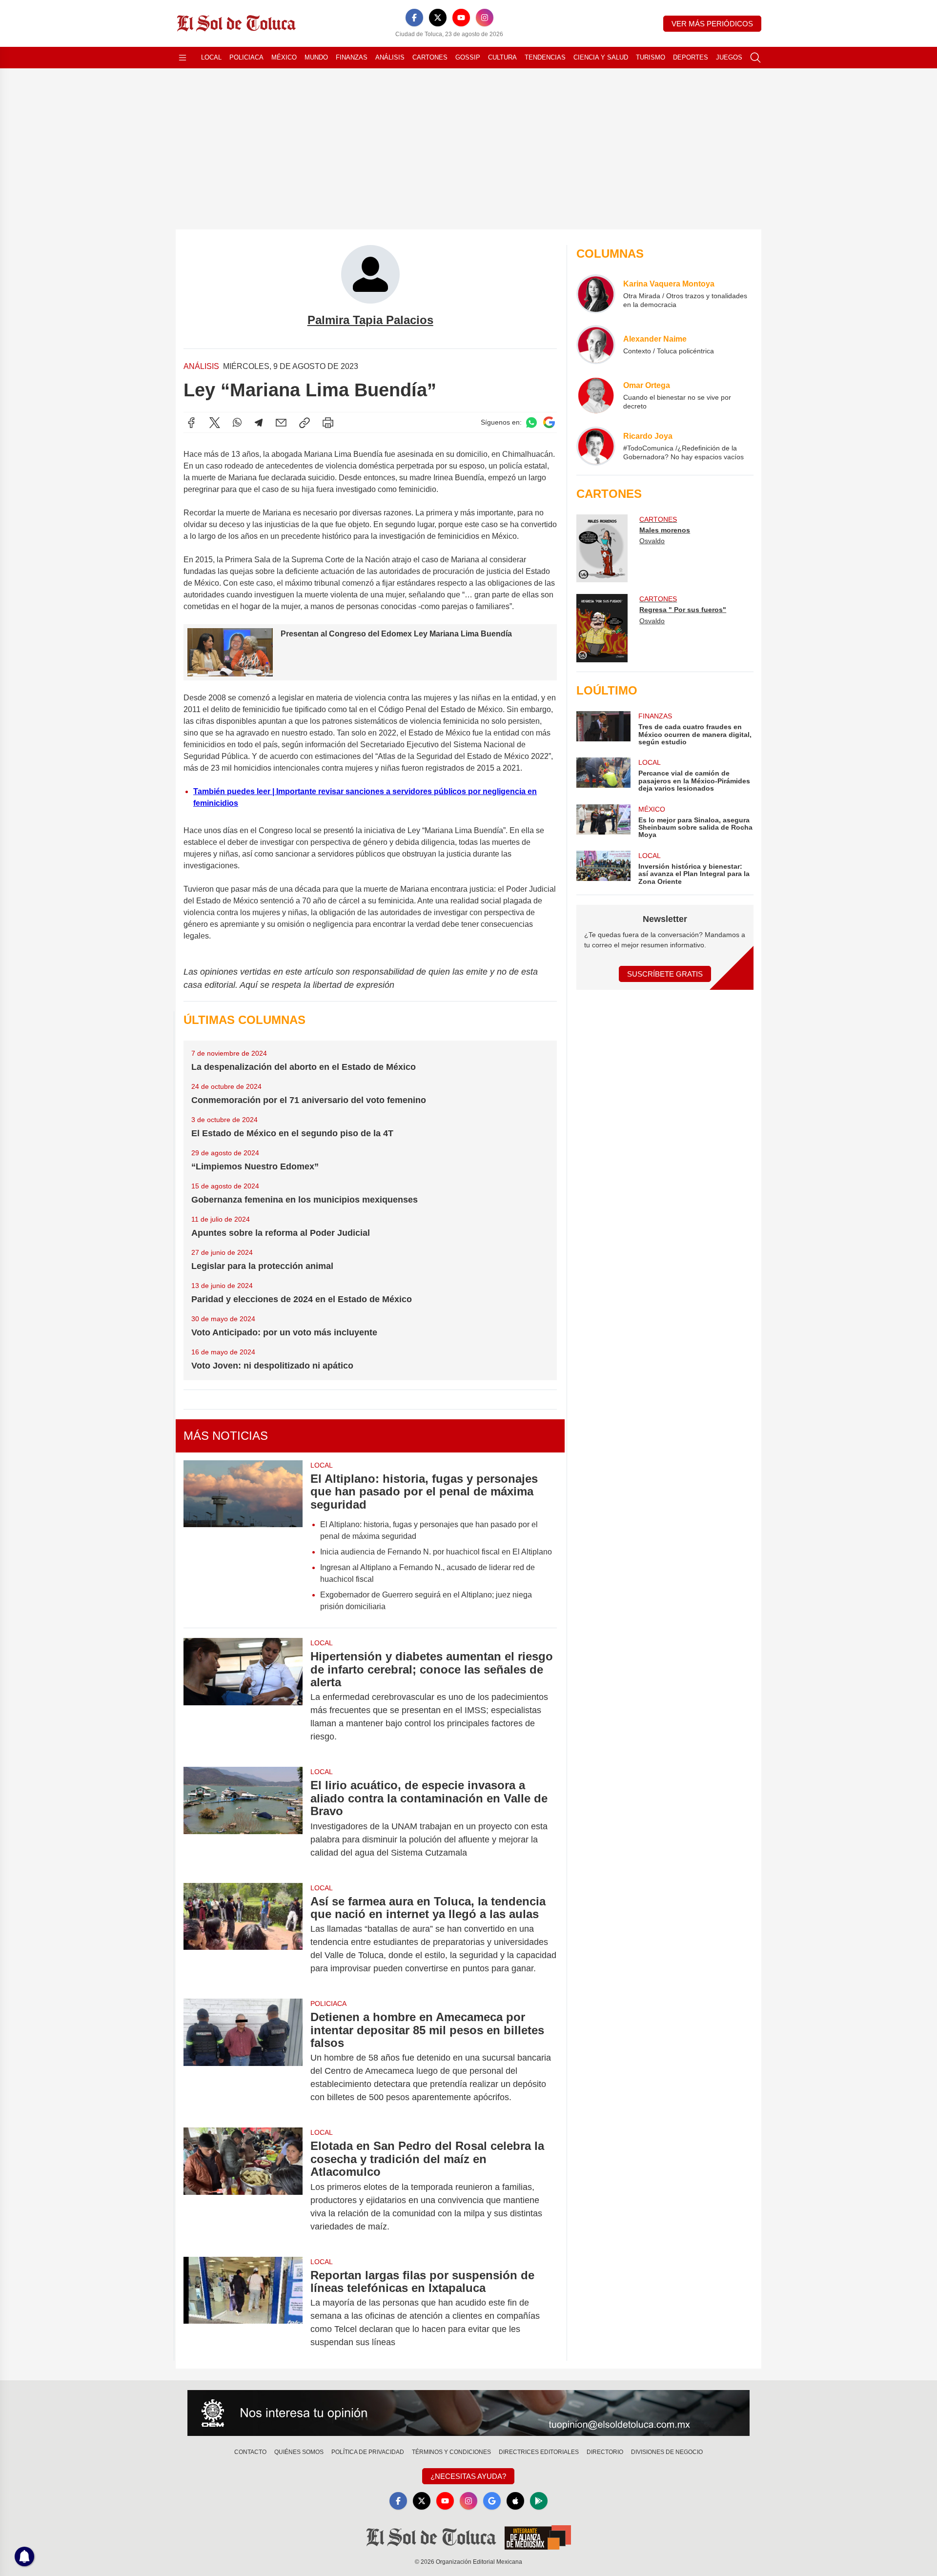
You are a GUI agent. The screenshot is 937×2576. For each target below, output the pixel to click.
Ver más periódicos (712, 24)
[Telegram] (259, 423)
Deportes (691, 57)
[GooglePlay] (539, 2501)
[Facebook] (414, 18)
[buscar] (755, 58)
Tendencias (545, 57)
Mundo (316, 57)
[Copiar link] (305, 423)
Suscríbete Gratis (665, 974)
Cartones (430, 57)
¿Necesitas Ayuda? (468, 2476)
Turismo (651, 57)
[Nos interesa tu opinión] (468, 2413)
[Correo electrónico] (281, 423)
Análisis (390, 57)
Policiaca (246, 57)
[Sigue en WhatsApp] (531, 422)
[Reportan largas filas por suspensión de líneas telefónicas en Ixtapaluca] (243, 2309)
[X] (438, 18)
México (284, 57)
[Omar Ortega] (596, 395)
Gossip (468, 57)
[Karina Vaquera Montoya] (596, 294)
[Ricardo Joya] (596, 446)
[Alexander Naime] (596, 345)
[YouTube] (461, 18)
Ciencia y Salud (601, 57)
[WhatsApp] (237, 423)
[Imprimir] (328, 423)
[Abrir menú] (183, 58)
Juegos (729, 57)
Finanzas (352, 57)
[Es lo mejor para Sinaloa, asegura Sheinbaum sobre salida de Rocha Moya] (603, 822)
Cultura (502, 57)
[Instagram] (485, 18)
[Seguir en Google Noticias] (549, 422)
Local (211, 57)
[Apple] (515, 2501)
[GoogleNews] (492, 2501)
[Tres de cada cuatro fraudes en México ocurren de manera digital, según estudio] (603, 728)
